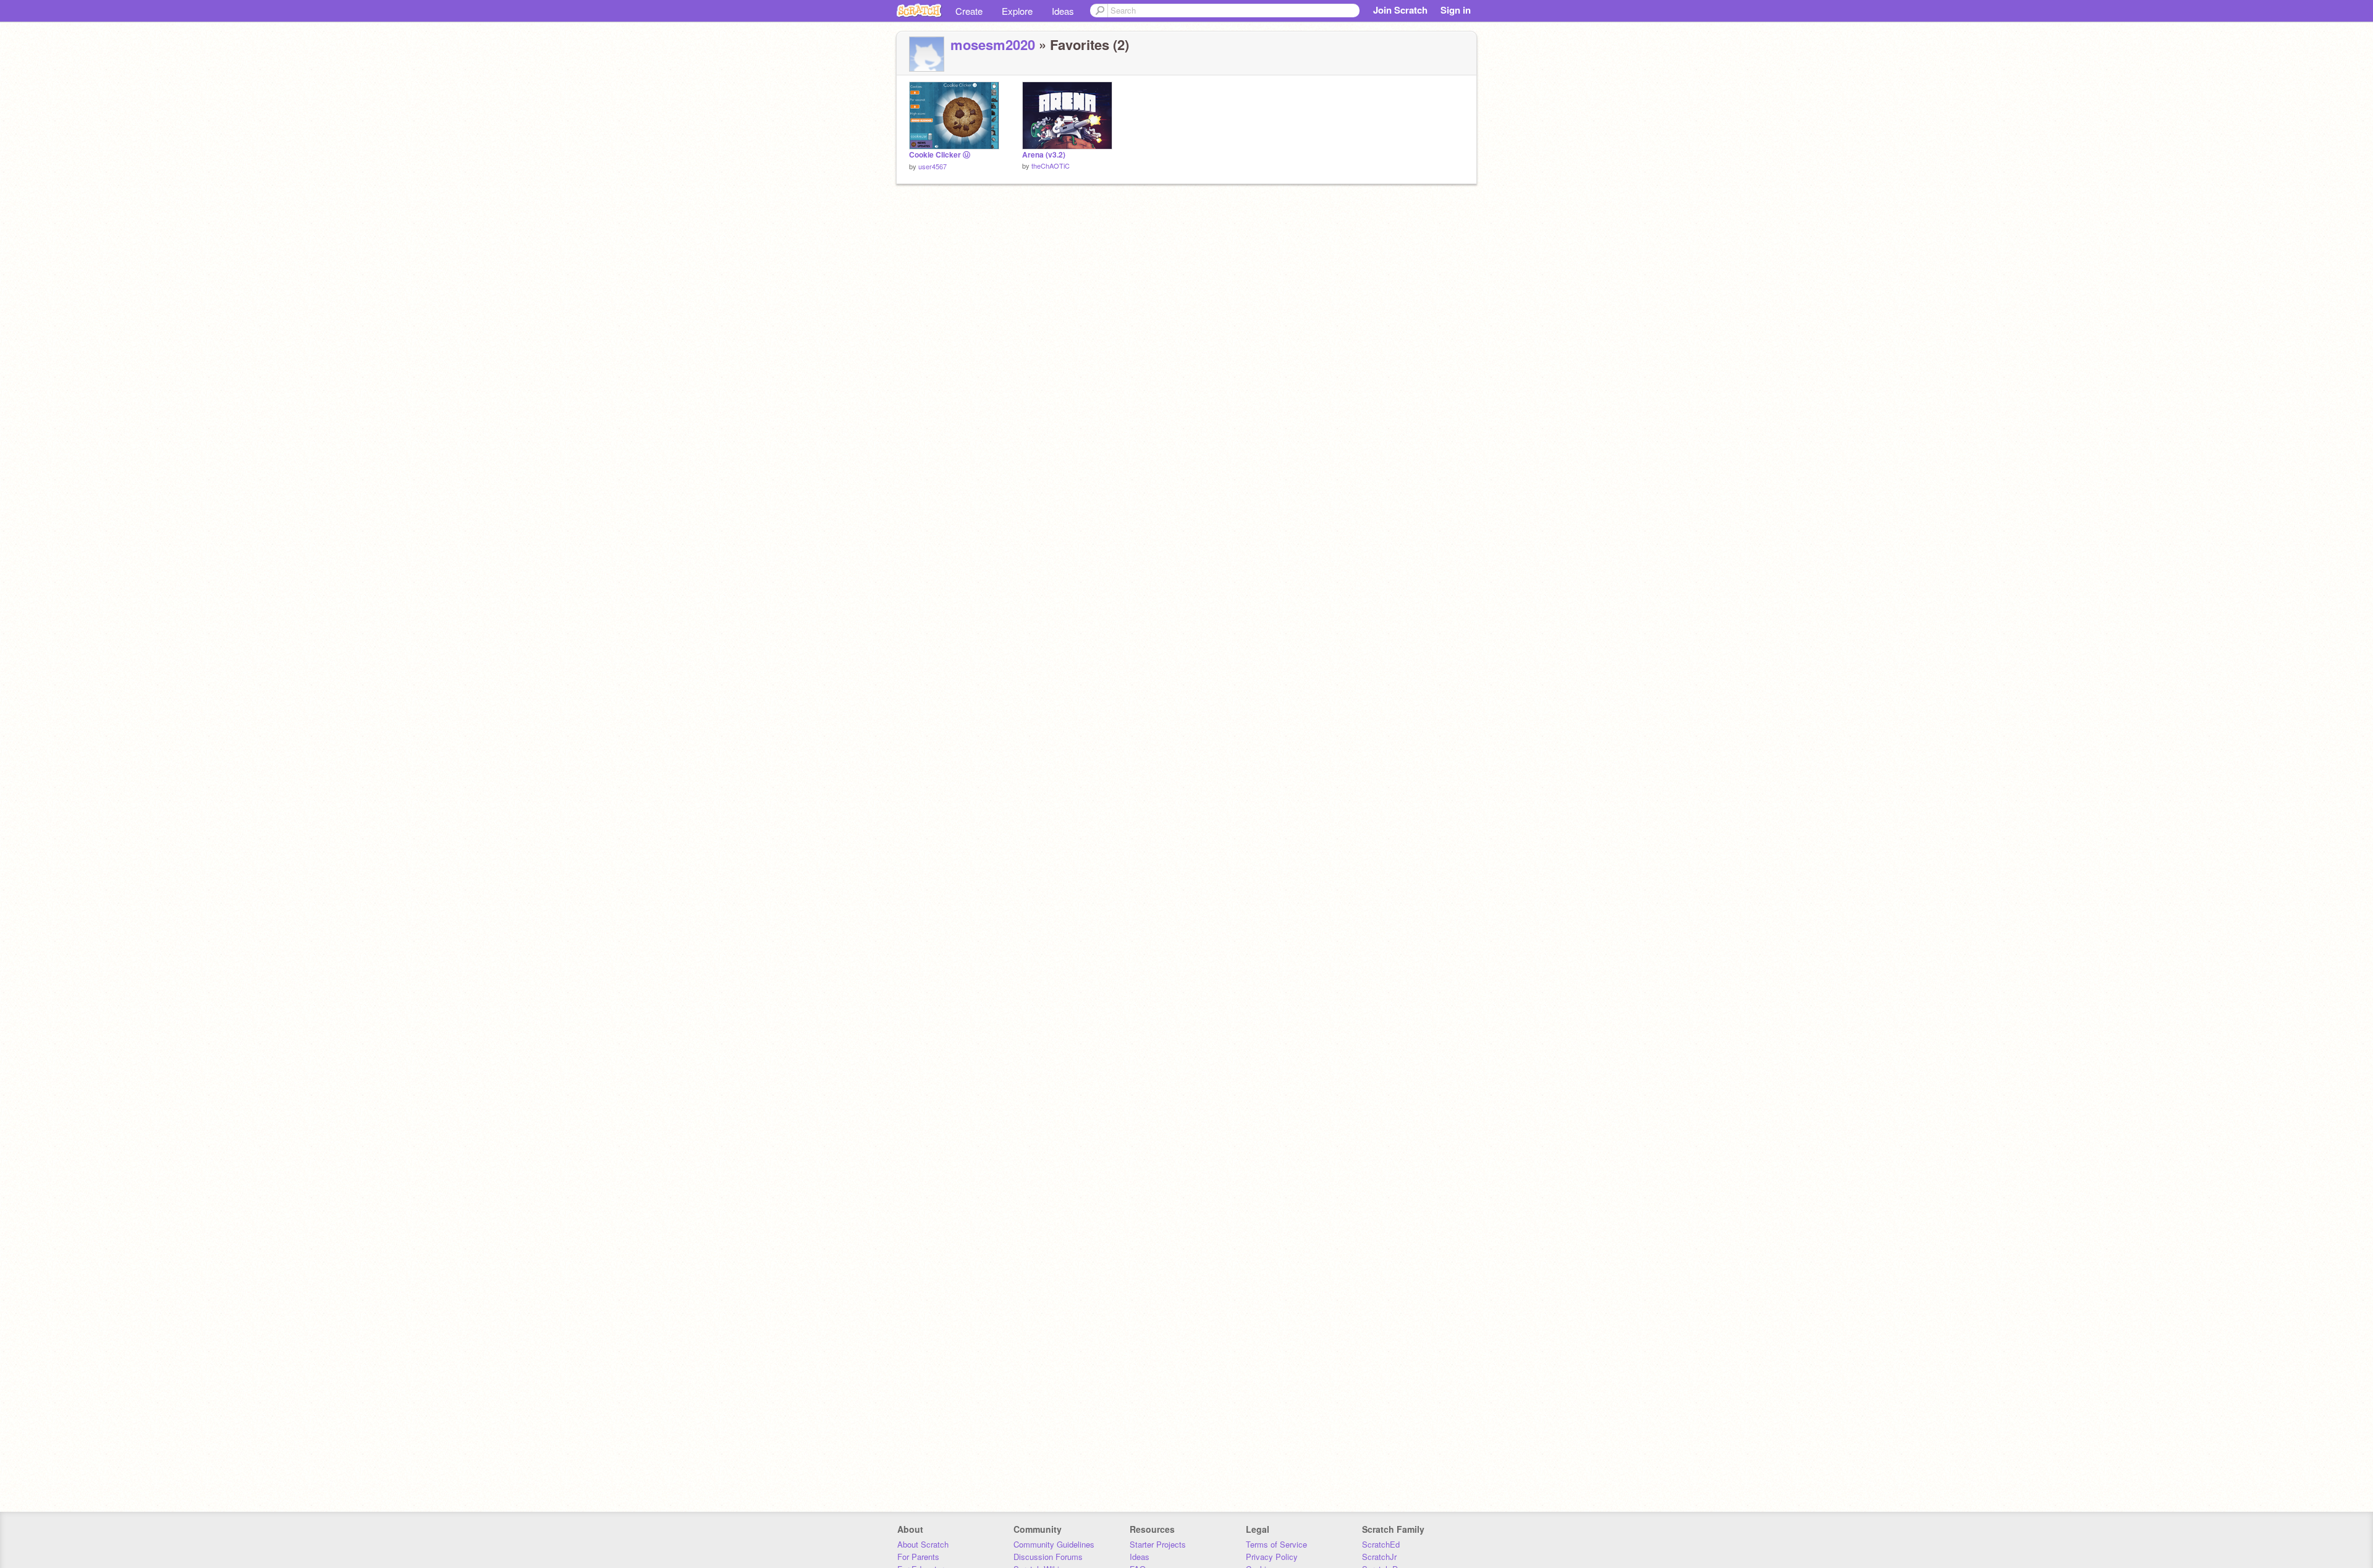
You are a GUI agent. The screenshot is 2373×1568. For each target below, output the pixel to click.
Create (969, 11)
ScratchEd (1381, 1544)
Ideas (1063, 11)
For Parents (918, 1557)
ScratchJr (1379, 1557)
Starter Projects (1158, 1544)
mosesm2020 (993, 44)
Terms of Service (1276, 1544)
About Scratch (923, 1544)
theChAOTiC (1051, 166)
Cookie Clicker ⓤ (940, 155)
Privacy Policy (1272, 1557)
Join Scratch (1400, 10)
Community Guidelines (1054, 1544)
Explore (1017, 11)
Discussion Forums (1048, 1557)
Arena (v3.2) (1044, 155)
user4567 (933, 166)
